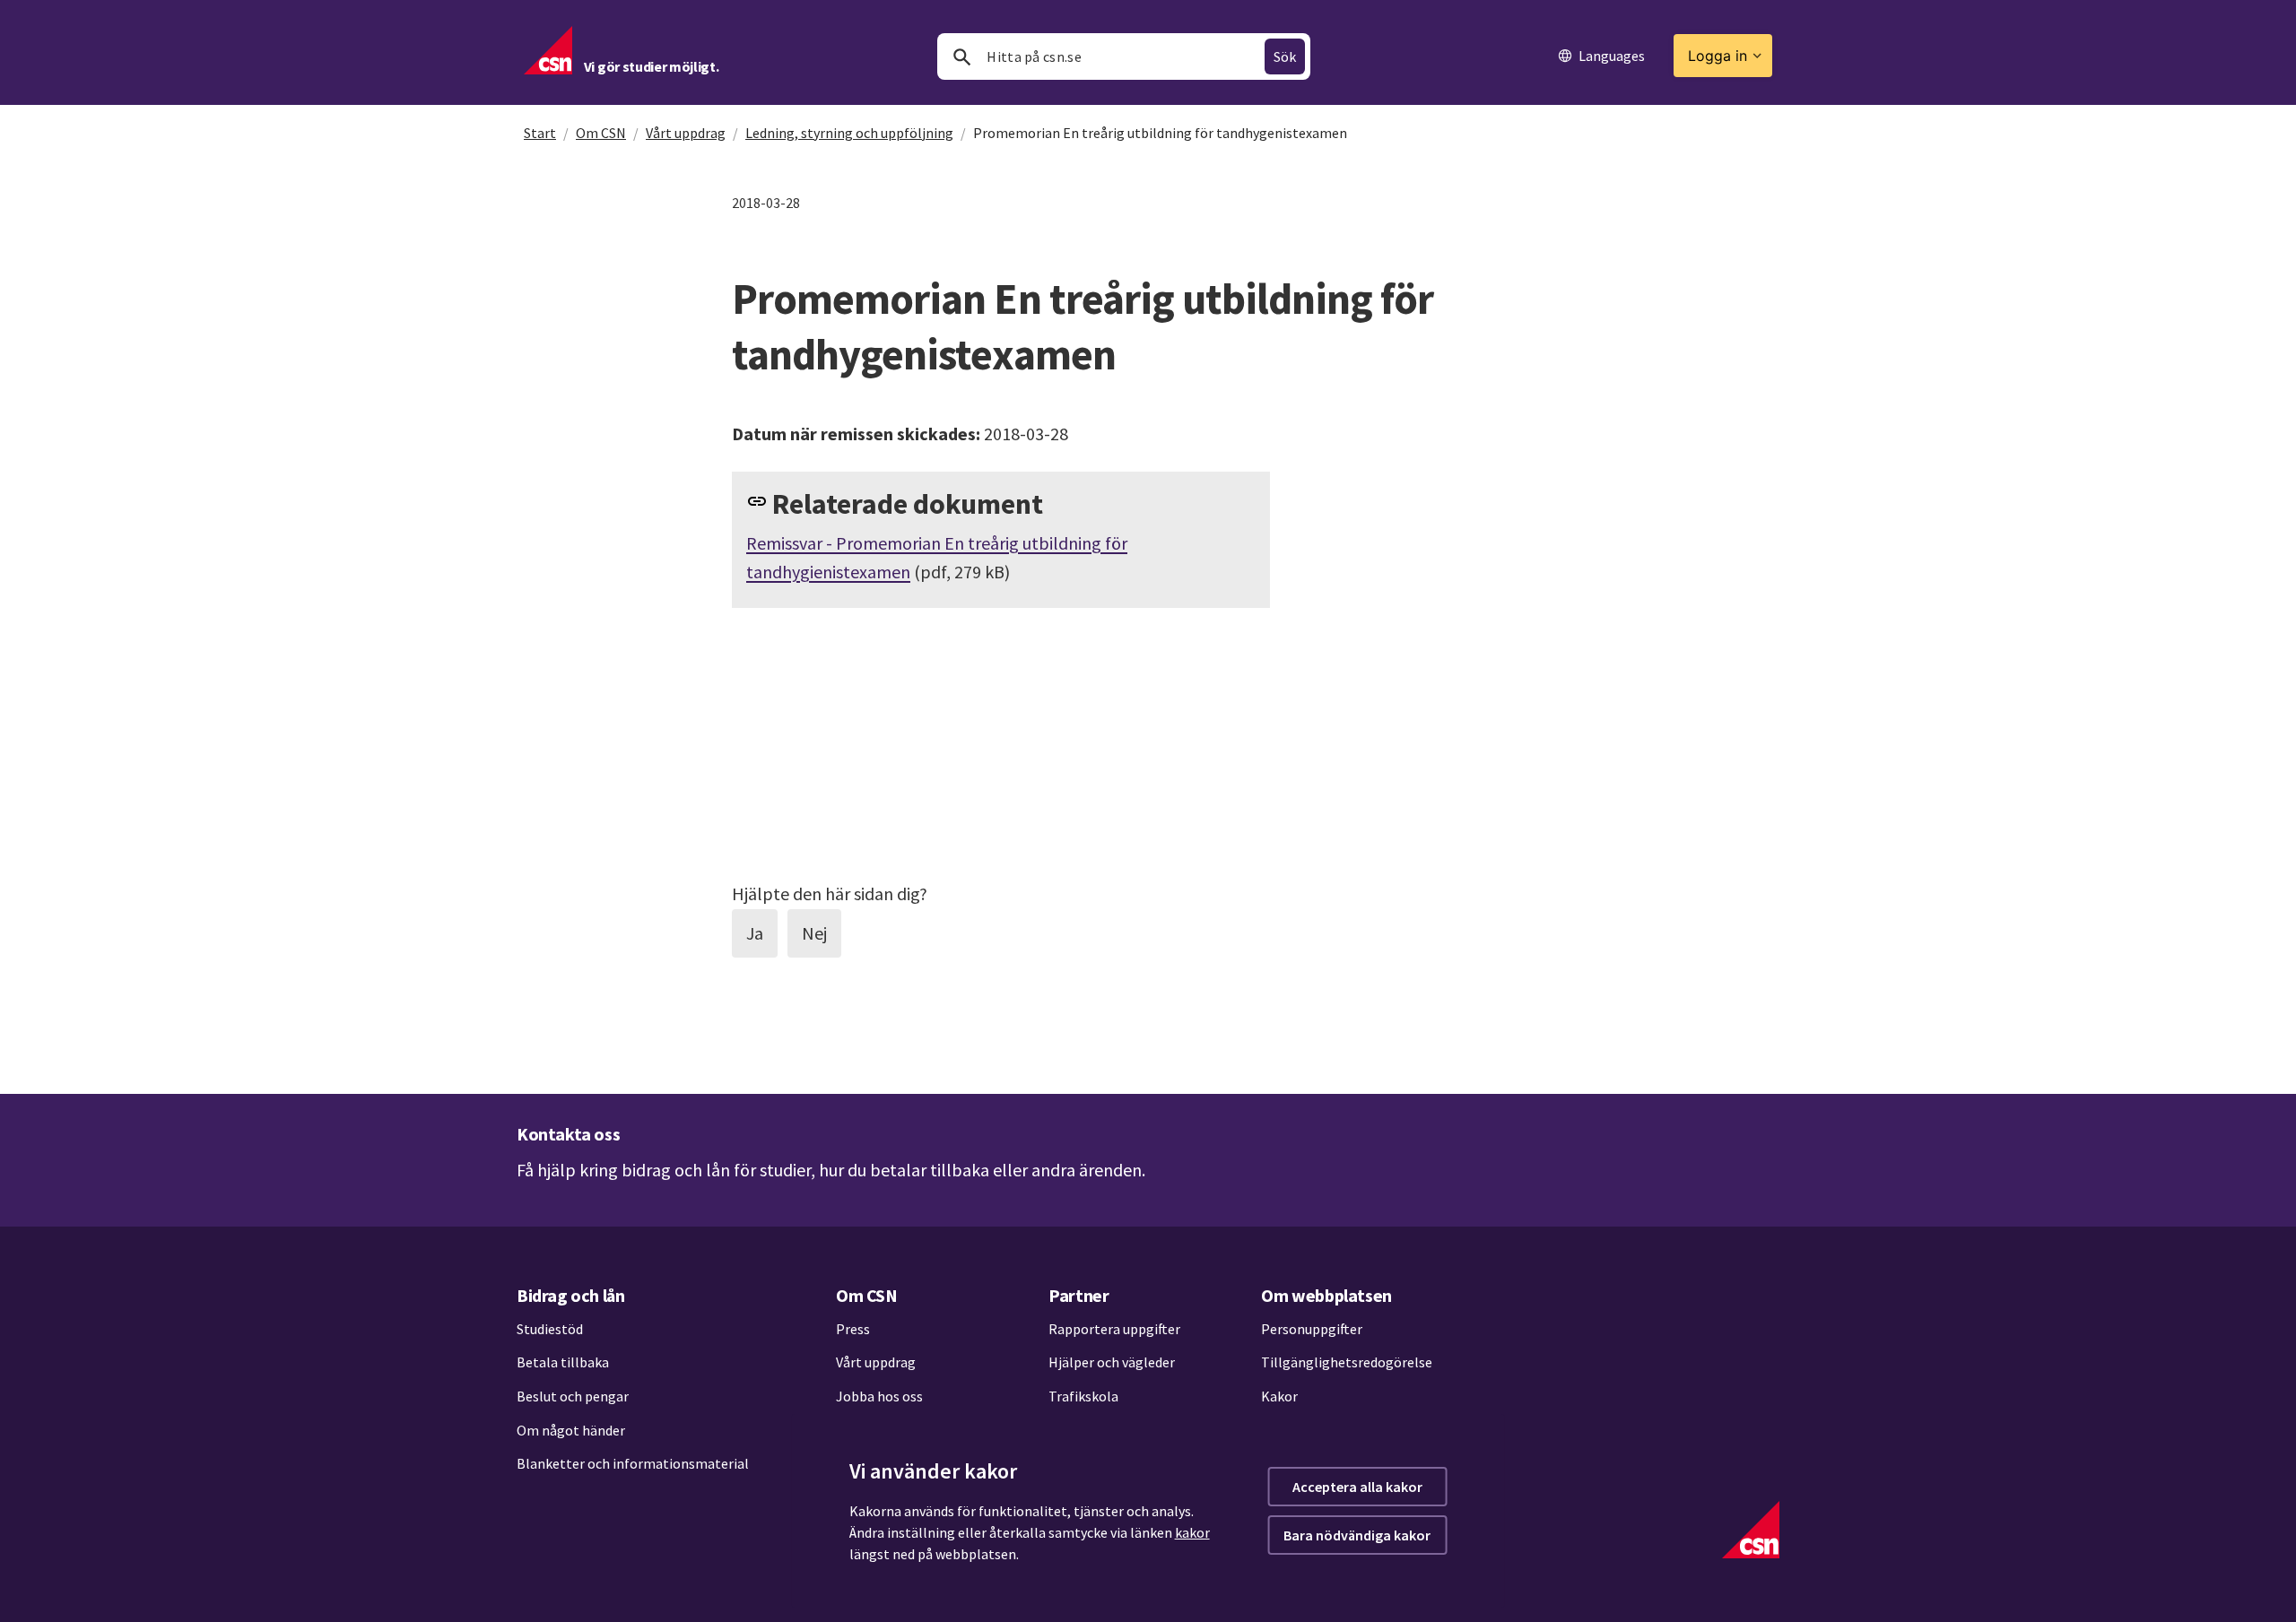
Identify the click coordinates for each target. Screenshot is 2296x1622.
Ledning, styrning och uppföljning (849, 133)
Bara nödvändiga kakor (1357, 1535)
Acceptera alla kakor (1357, 1487)
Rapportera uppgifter (1114, 1329)
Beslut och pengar (573, 1396)
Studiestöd (550, 1329)
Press (853, 1329)
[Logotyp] (1751, 1530)
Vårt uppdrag (686, 133)
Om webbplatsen (1326, 1295)
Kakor (1279, 1396)
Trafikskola (1083, 1396)
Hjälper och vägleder (1112, 1362)
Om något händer (571, 1430)
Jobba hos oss (879, 1396)
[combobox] (1124, 56)
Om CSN (601, 133)
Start (540, 133)
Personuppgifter (1312, 1329)
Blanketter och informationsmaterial (633, 1463)
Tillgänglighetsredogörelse (1347, 1362)
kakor (1192, 1532)
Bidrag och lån (570, 1295)
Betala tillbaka (563, 1362)
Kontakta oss (568, 1134)
